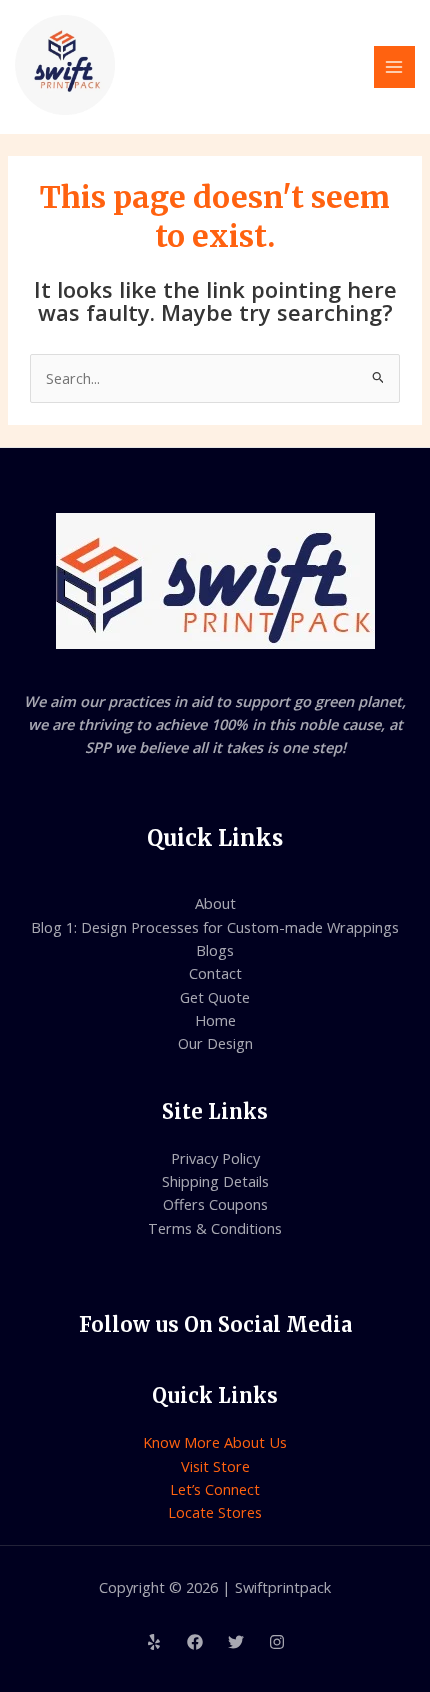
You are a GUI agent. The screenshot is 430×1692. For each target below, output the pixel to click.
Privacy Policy (215, 1158)
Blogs (215, 950)
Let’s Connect (215, 1489)
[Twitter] (236, 1642)
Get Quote (215, 997)
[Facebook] (195, 1642)
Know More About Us (215, 1442)
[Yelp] (154, 1642)
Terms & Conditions (215, 1228)
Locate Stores (215, 1512)
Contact (215, 973)
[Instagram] (277, 1642)
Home (215, 1020)
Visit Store (215, 1466)
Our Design (215, 1043)
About (215, 903)
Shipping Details (215, 1181)
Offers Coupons (215, 1204)
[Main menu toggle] (395, 67)
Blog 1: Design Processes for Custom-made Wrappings (215, 927)
